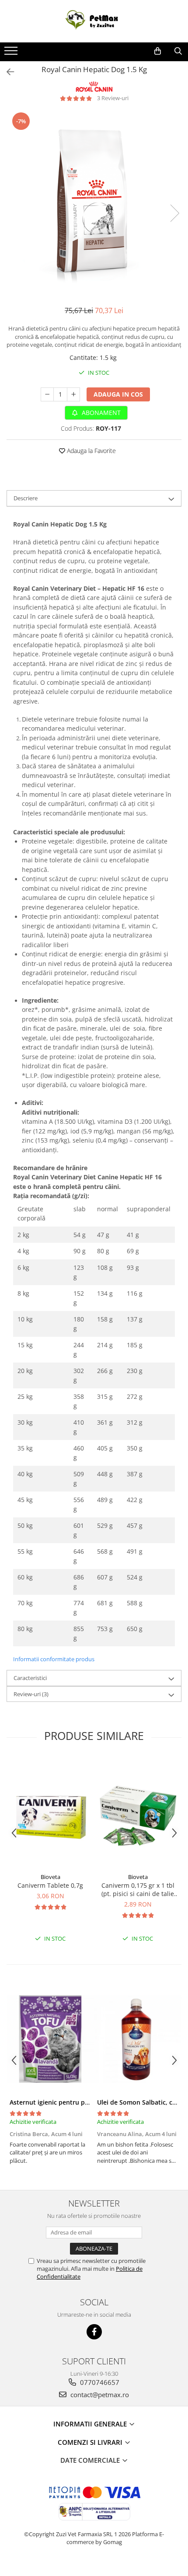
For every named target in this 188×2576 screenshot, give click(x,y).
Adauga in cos (118, 394)
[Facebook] (94, 2332)
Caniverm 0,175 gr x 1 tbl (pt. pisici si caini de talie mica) (138, 1889)
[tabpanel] (94, 204)
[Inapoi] (7, 72)
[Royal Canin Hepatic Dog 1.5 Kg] (94, 204)
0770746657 (99, 2382)
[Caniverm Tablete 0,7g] (50, 1813)
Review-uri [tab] (31, 1694)
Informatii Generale (91, 2424)
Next (174, 213)
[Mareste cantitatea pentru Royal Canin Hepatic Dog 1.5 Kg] (73, 394)
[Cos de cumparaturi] (158, 51)
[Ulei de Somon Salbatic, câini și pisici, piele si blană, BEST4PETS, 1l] (138, 2039)
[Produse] (12, 53)
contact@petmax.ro (99, 2395)
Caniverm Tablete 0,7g (50, 1885)
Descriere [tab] (26, 498)
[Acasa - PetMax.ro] (94, 21)
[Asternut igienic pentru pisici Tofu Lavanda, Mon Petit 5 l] (50, 2039)
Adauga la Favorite (91, 451)
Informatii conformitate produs (54, 1659)
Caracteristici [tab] (30, 1678)
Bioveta (50, 1877)
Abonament (100, 413)
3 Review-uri (113, 98)
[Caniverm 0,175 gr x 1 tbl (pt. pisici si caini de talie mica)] (138, 1813)
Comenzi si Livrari (91, 2442)
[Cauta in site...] (178, 51)
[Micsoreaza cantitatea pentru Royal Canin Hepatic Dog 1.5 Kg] (47, 394)
